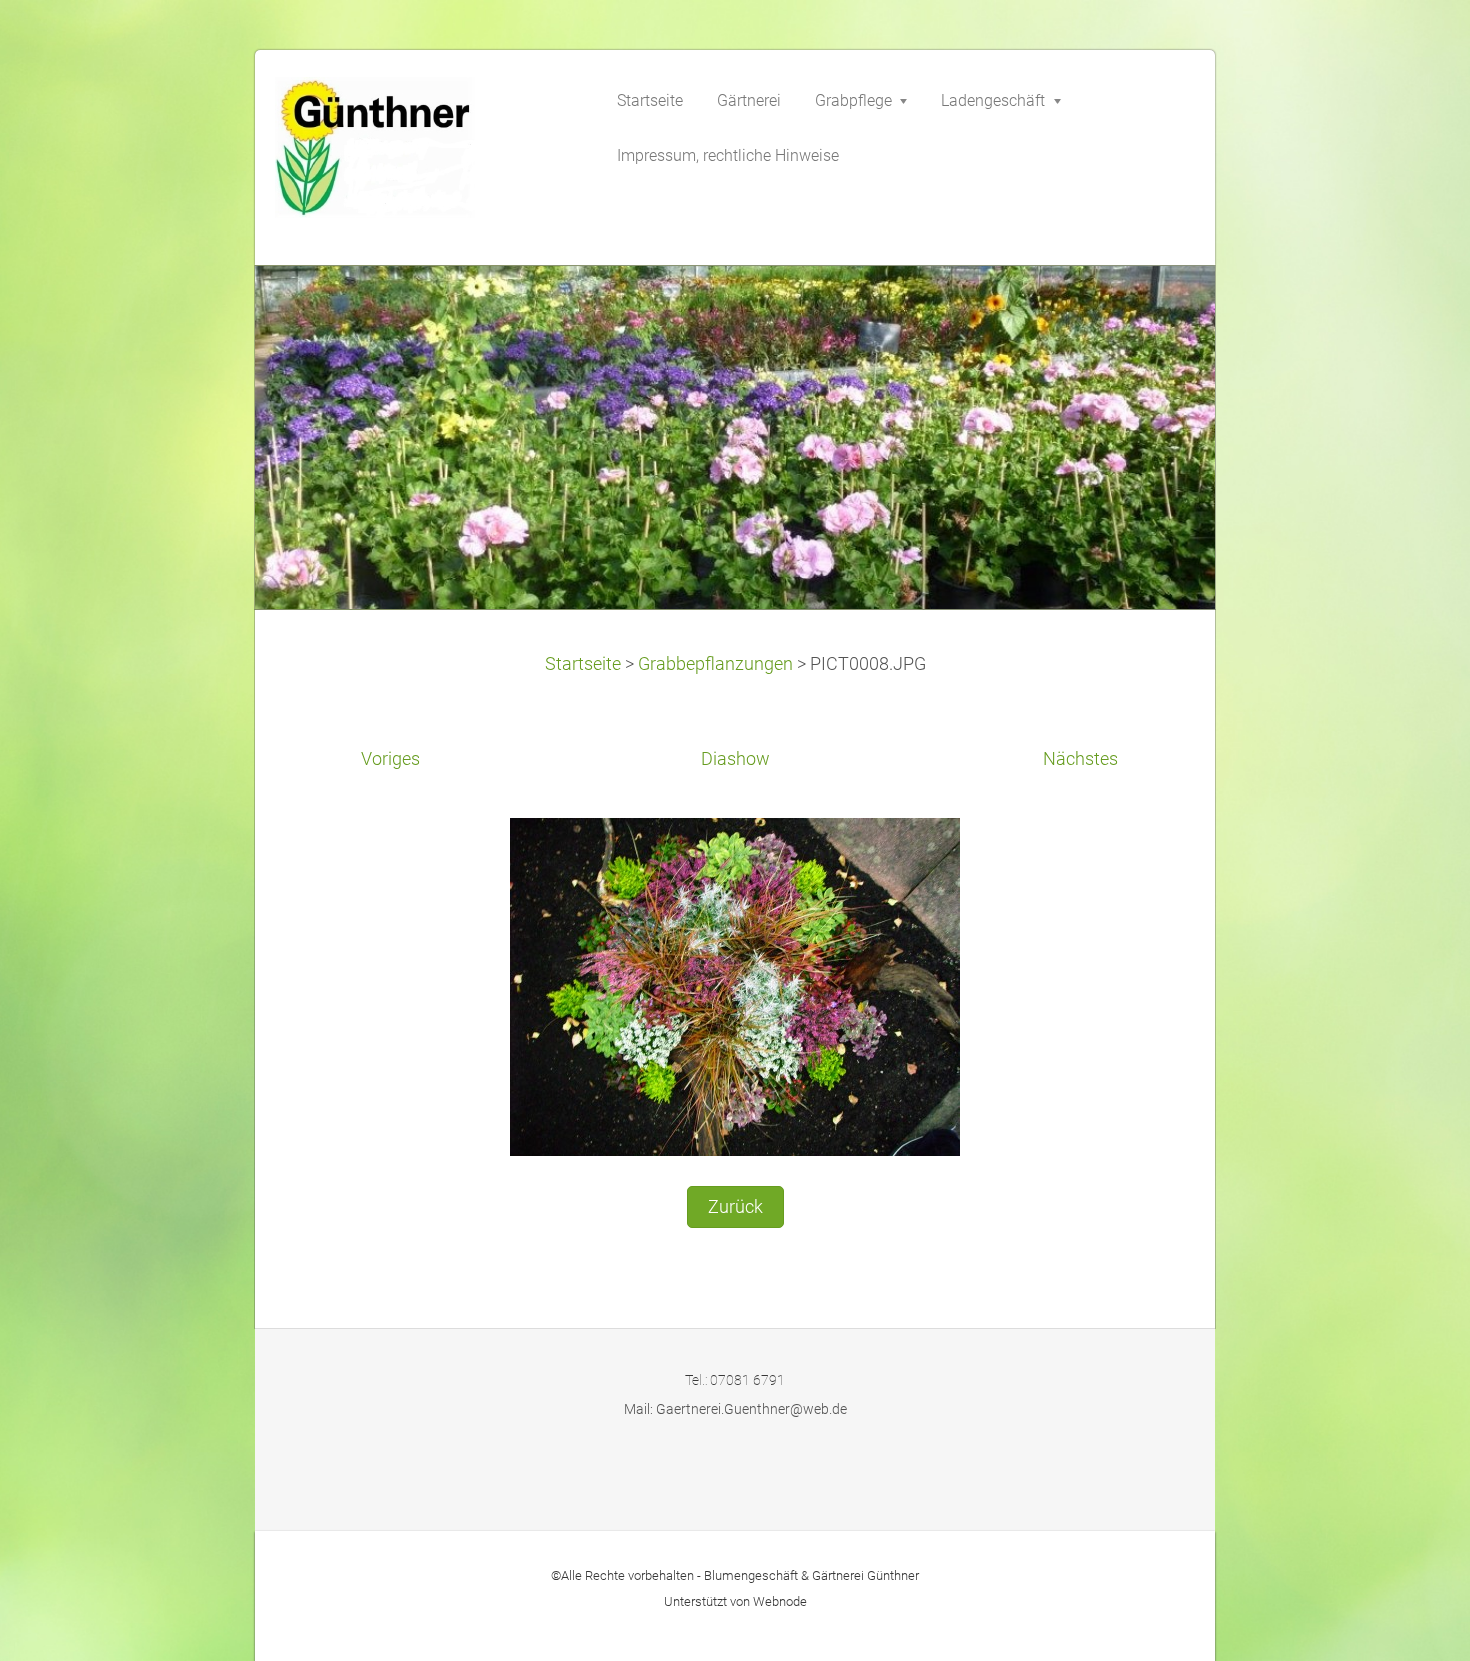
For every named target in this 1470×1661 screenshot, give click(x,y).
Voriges (390, 759)
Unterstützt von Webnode (735, 1601)
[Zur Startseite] (425, 153)
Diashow (735, 759)
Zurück (735, 1207)
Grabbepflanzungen (715, 664)
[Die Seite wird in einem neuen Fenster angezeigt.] (735, 985)
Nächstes (1080, 759)
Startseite (583, 664)
